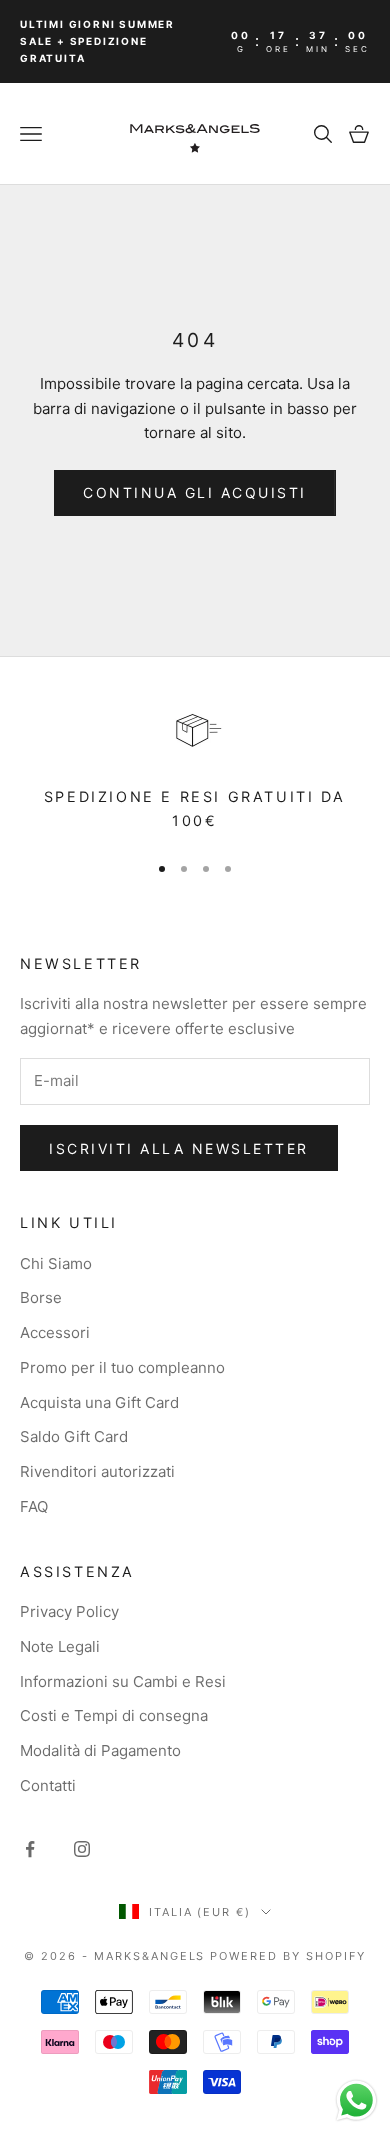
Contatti (48, 1785)
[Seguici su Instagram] (82, 1849)
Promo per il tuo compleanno (122, 1367)
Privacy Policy (69, 1611)
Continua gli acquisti (195, 492)
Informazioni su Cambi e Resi (123, 1681)
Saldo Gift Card (74, 1436)
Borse (41, 1297)
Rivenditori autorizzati (97, 1471)
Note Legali (60, 1646)
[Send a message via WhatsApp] (356, 2100)
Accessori (55, 1332)
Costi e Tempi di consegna (114, 1715)
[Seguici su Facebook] (30, 1849)
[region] (195, 765)
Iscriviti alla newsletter (179, 1148)
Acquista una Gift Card (99, 1402)
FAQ (34, 1506)
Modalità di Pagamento (100, 1750)
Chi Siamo (56, 1263)
